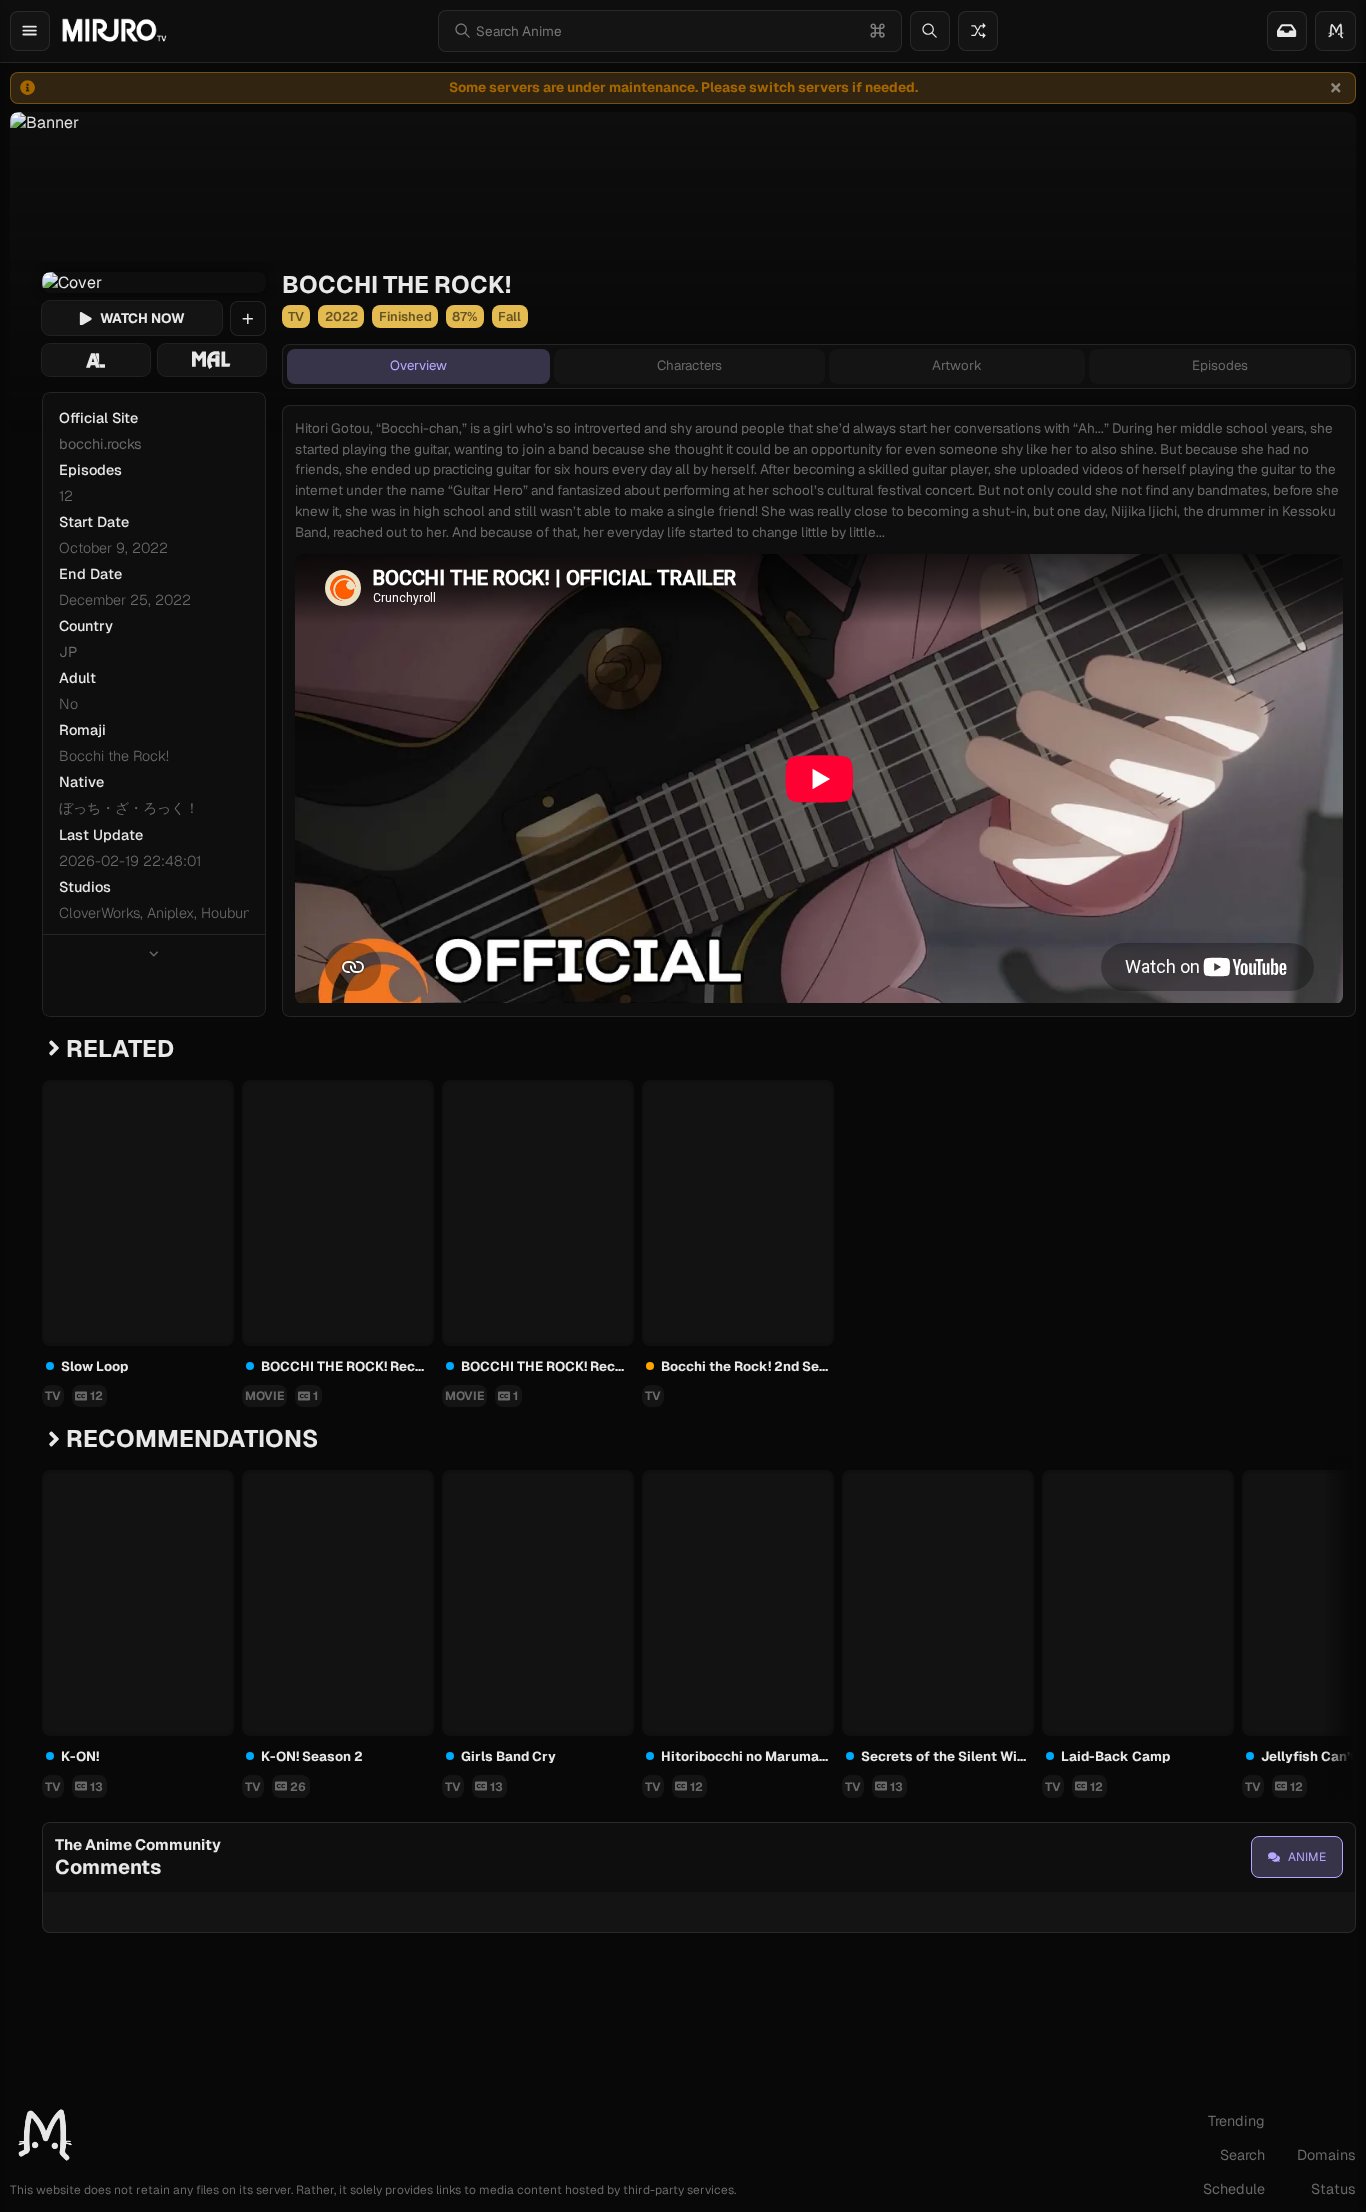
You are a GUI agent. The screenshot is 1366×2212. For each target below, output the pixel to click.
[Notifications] (1287, 31)
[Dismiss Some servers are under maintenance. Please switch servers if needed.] (1336, 88)
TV (296, 316)
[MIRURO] (114, 30)
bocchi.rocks (100, 444)
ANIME (1307, 1857)
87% (464, 316)
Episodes (1220, 365)
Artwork (957, 365)
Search (1242, 2155)
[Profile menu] (1335, 31)
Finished (405, 316)
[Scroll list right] (1320, 1600)
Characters (689, 365)
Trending (1236, 2121)
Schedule (1234, 2189)
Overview (418, 365)
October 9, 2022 (113, 548)
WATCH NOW (142, 318)
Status (1333, 2189)
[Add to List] (248, 319)
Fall (509, 316)
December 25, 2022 (125, 600)
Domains (1326, 2155)
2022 (341, 316)
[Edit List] (217, 1097)
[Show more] (154, 953)
